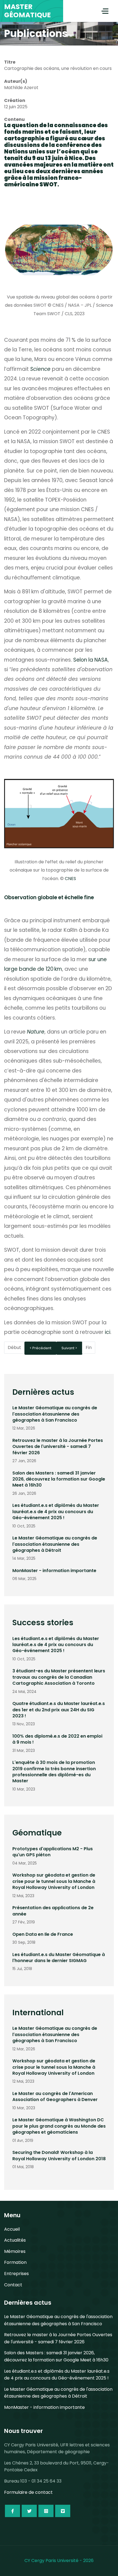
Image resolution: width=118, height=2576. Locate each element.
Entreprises (16, 2274)
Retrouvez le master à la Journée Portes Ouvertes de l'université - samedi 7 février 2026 (58, 1447)
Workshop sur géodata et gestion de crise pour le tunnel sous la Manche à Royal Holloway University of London (54, 1881)
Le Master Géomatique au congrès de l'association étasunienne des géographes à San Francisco (55, 1414)
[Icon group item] (12, 2511)
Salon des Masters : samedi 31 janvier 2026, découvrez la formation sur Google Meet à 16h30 (59, 1479)
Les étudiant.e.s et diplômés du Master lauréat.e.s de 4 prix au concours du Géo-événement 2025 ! (56, 1512)
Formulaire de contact (28, 2492)
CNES (70, 879)
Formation (15, 2262)
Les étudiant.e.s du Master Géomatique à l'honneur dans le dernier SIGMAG (59, 1958)
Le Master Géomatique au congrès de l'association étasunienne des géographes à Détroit (55, 1544)
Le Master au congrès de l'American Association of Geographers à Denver (55, 2097)
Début (14, 1347)
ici (108, 1332)
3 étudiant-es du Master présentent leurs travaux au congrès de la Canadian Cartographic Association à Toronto (59, 1677)
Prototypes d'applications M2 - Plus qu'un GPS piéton (53, 1852)
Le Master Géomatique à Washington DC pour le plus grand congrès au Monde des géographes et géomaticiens (59, 2126)
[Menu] (105, 11)
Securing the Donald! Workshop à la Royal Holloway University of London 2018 (59, 2155)
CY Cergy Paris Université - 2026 (59, 2561)
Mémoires (15, 2251)
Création (15, 100)
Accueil (12, 2229)
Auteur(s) (16, 81)
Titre (10, 62)
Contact (13, 2285)
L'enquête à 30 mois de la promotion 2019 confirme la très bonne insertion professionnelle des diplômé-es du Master (54, 1772)
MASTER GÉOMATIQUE (27, 11)
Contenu (14, 119)
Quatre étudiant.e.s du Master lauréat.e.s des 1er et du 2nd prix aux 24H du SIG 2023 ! (59, 1710)
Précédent (42, 1348)
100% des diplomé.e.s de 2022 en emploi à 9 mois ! (57, 1739)
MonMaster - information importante (54, 1571)
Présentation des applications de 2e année (53, 1911)
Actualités (15, 2240)
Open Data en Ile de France (43, 1934)
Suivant (68, 1348)
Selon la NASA (91, 660)
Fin (89, 1347)
